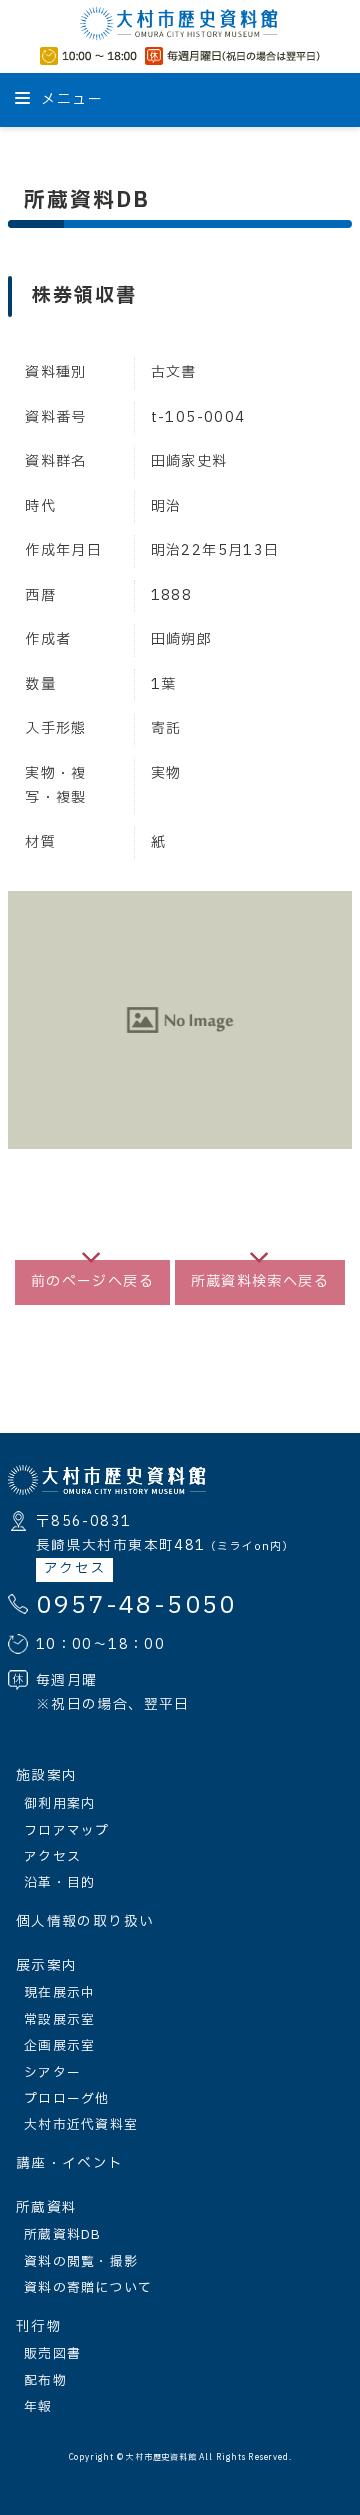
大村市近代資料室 (81, 2125)
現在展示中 (59, 1993)
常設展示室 (59, 2020)
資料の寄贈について (88, 2288)
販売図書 (52, 2354)
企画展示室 (59, 2046)
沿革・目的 (59, 1883)
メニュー (70, 99)
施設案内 (46, 1776)
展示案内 (46, 1966)
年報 (38, 2407)
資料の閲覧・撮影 (81, 2262)
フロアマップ (67, 1831)
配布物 (45, 2381)
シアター (52, 2073)
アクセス (74, 1569)
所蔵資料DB (63, 2235)
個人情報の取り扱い (85, 1922)
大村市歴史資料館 (161, 2458)
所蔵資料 (46, 2208)
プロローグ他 (67, 2099)
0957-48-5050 (136, 1606)
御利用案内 (59, 1804)
